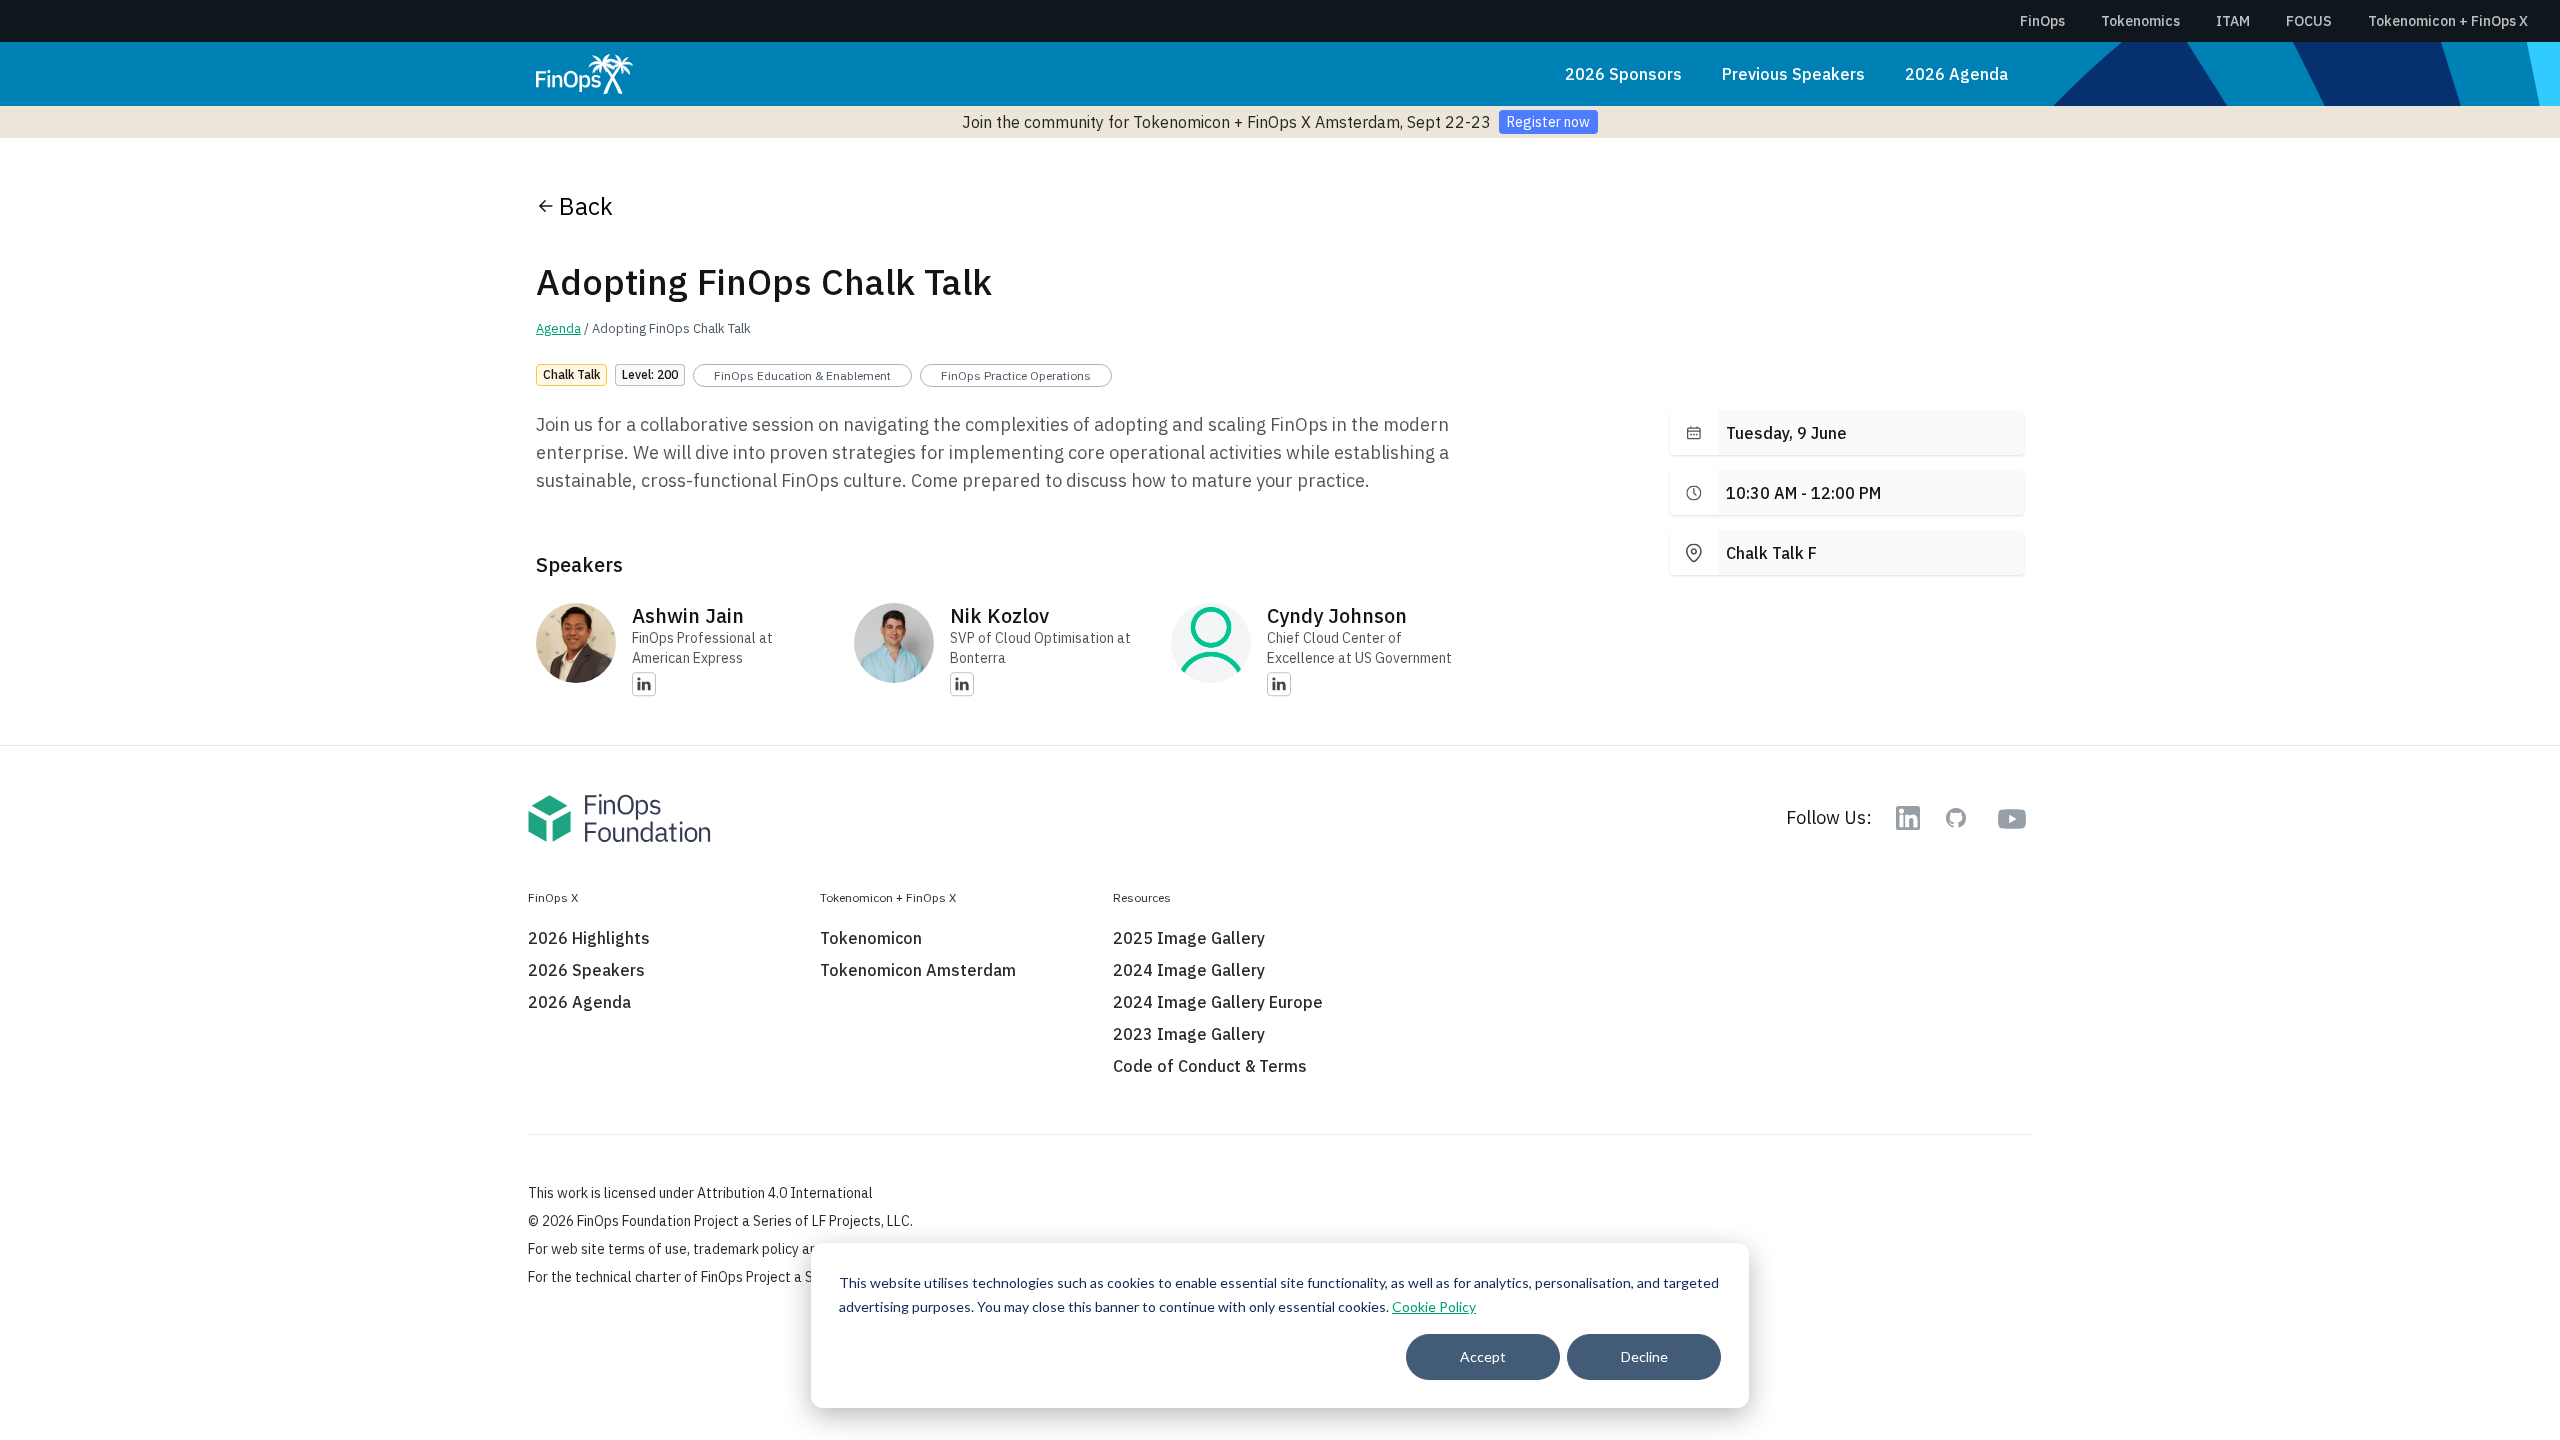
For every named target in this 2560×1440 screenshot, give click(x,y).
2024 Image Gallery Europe (1218, 1002)
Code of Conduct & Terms (1210, 1066)
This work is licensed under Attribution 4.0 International (700, 1193)
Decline (1644, 1356)
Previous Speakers (1793, 74)
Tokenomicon (871, 938)
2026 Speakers (586, 970)
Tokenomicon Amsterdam (918, 970)
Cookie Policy (1434, 1306)
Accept (1483, 1356)
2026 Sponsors (1623, 74)
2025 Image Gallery (1189, 938)
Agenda (558, 328)
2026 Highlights (589, 938)
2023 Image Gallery (1189, 1034)
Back (586, 206)
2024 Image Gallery (1189, 970)
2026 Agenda (1956, 74)
